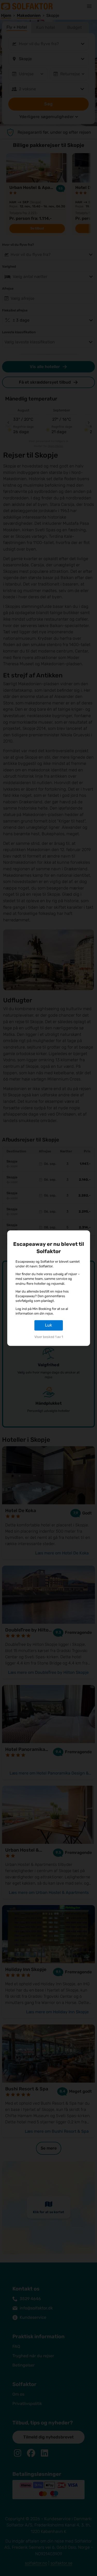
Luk (48, 1325)
